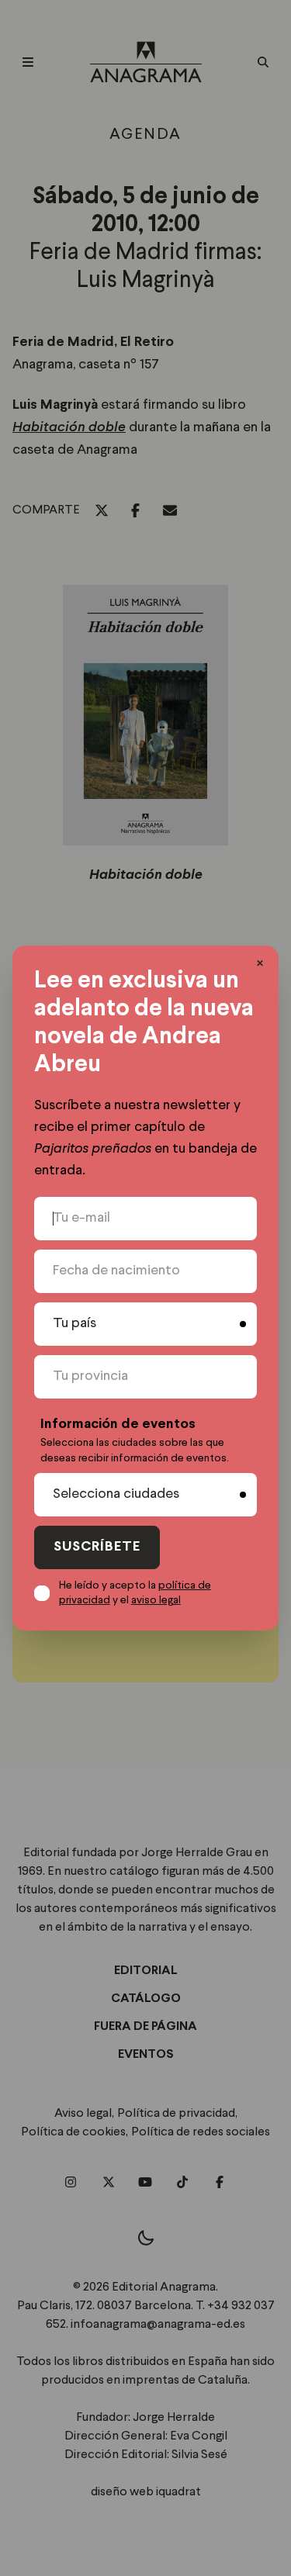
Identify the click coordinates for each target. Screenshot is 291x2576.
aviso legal (156, 1600)
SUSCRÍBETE (97, 1547)
